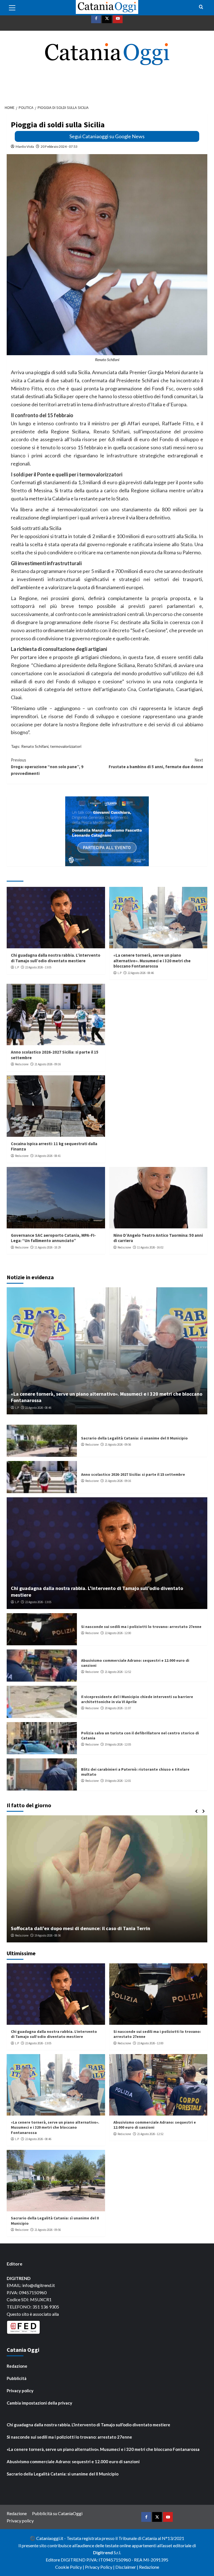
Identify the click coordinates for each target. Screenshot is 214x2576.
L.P (17, 967)
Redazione (22, 1064)
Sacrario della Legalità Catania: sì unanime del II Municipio (134, 1438)
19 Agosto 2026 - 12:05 (118, 1744)
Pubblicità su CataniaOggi (57, 2513)
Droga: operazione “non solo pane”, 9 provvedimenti (47, 767)
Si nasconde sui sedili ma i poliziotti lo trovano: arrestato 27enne (141, 1627)
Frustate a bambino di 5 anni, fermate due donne (156, 763)
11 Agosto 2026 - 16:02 (150, 1247)
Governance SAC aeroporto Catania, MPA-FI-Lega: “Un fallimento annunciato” (53, 1238)
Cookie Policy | (70, 2567)
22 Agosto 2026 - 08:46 (141, 973)
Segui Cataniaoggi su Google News (107, 136)
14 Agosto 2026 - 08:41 (48, 1156)
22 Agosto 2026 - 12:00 (118, 1633)
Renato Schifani (35, 746)
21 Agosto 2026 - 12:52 (118, 1672)
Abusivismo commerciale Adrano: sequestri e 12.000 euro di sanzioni (73, 2462)
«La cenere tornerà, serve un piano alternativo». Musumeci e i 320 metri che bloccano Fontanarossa (152, 961)
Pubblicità (17, 2378)
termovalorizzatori (66, 746)
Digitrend (103, 2552)
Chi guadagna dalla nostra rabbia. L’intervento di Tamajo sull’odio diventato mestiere (56, 958)
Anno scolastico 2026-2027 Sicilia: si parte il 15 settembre (133, 1474)
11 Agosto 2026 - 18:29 (48, 1247)
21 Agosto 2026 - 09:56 (118, 1445)
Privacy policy (20, 2391)
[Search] (201, 7)
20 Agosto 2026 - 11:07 (118, 1708)
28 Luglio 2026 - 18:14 (51, 1935)
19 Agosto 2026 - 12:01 (118, 1781)
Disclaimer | (127, 2567)
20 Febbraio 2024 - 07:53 (59, 146)
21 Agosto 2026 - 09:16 (48, 1064)
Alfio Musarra (24, 1935)
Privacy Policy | (100, 2567)
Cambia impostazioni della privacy (39, 2403)
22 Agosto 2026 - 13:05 (38, 967)
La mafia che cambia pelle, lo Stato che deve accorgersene (77, 1928)
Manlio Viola (25, 146)
